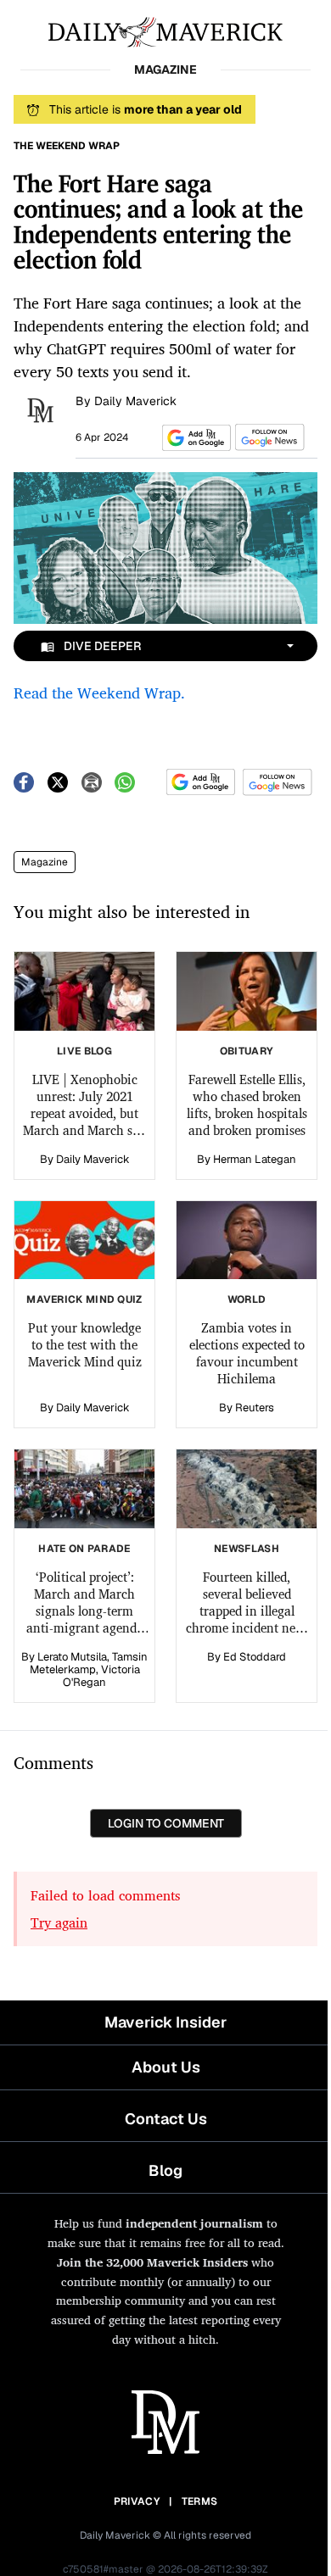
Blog (165, 2170)
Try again (59, 1922)
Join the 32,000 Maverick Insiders (152, 2262)
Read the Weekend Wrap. (99, 693)
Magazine (45, 862)
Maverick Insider (165, 2022)
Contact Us (166, 2119)
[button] (194, 438)
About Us (166, 2067)
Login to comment (166, 1823)
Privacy (137, 2501)
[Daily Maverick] (165, 31)
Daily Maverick (135, 401)
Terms (200, 2501)
